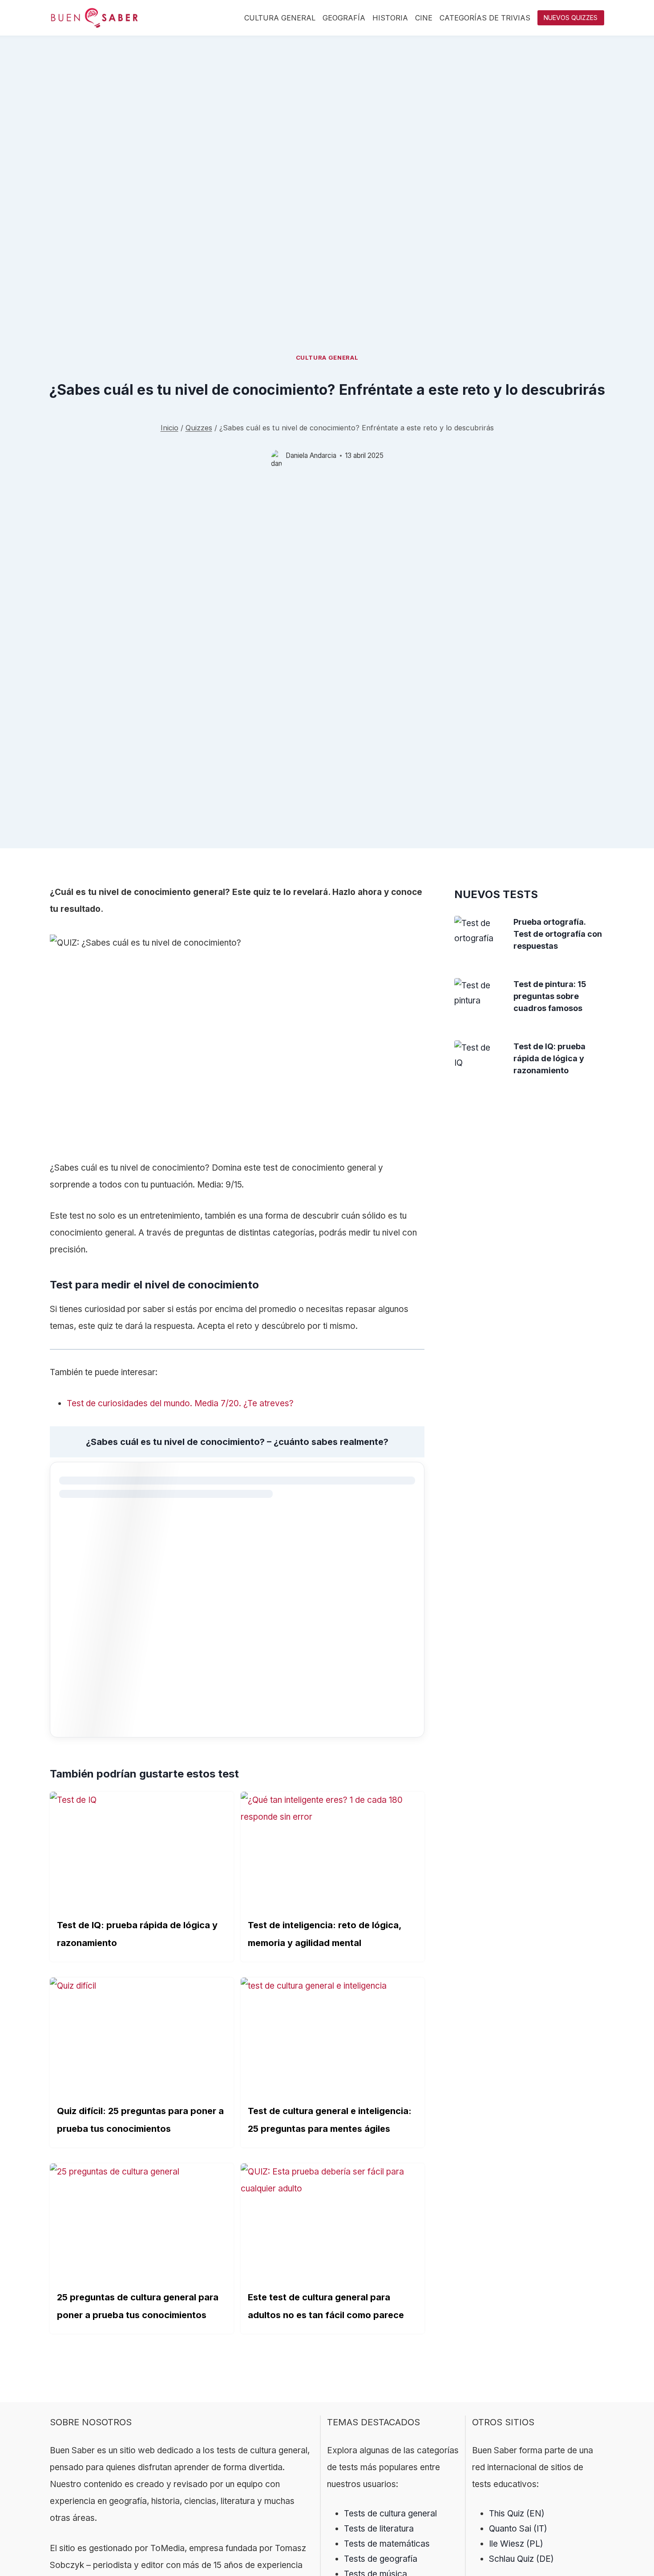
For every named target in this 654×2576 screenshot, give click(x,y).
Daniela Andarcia (311, 455)
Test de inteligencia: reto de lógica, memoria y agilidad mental (325, 1934)
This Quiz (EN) (517, 2514)
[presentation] (477, 931)
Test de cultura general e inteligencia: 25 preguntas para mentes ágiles (330, 2120)
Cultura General (280, 18)
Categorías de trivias (485, 18)
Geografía (344, 18)
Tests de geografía (381, 2559)
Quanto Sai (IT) (518, 2529)
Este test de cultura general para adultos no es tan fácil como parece (326, 2306)
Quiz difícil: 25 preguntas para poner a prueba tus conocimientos (140, 2120)
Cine (424, 18)
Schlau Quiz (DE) (521, 2559)
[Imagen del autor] (277, 455)
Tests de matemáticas (387, 2544)
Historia (390, 18)
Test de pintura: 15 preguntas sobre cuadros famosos (550, 996)
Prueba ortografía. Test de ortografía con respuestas (558, 934)
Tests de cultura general (390, 2514)
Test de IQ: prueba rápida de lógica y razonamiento (137, 1934)
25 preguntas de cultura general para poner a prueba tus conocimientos (138, 2306)
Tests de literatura (379, 2529)
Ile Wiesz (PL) (516, 2544)
